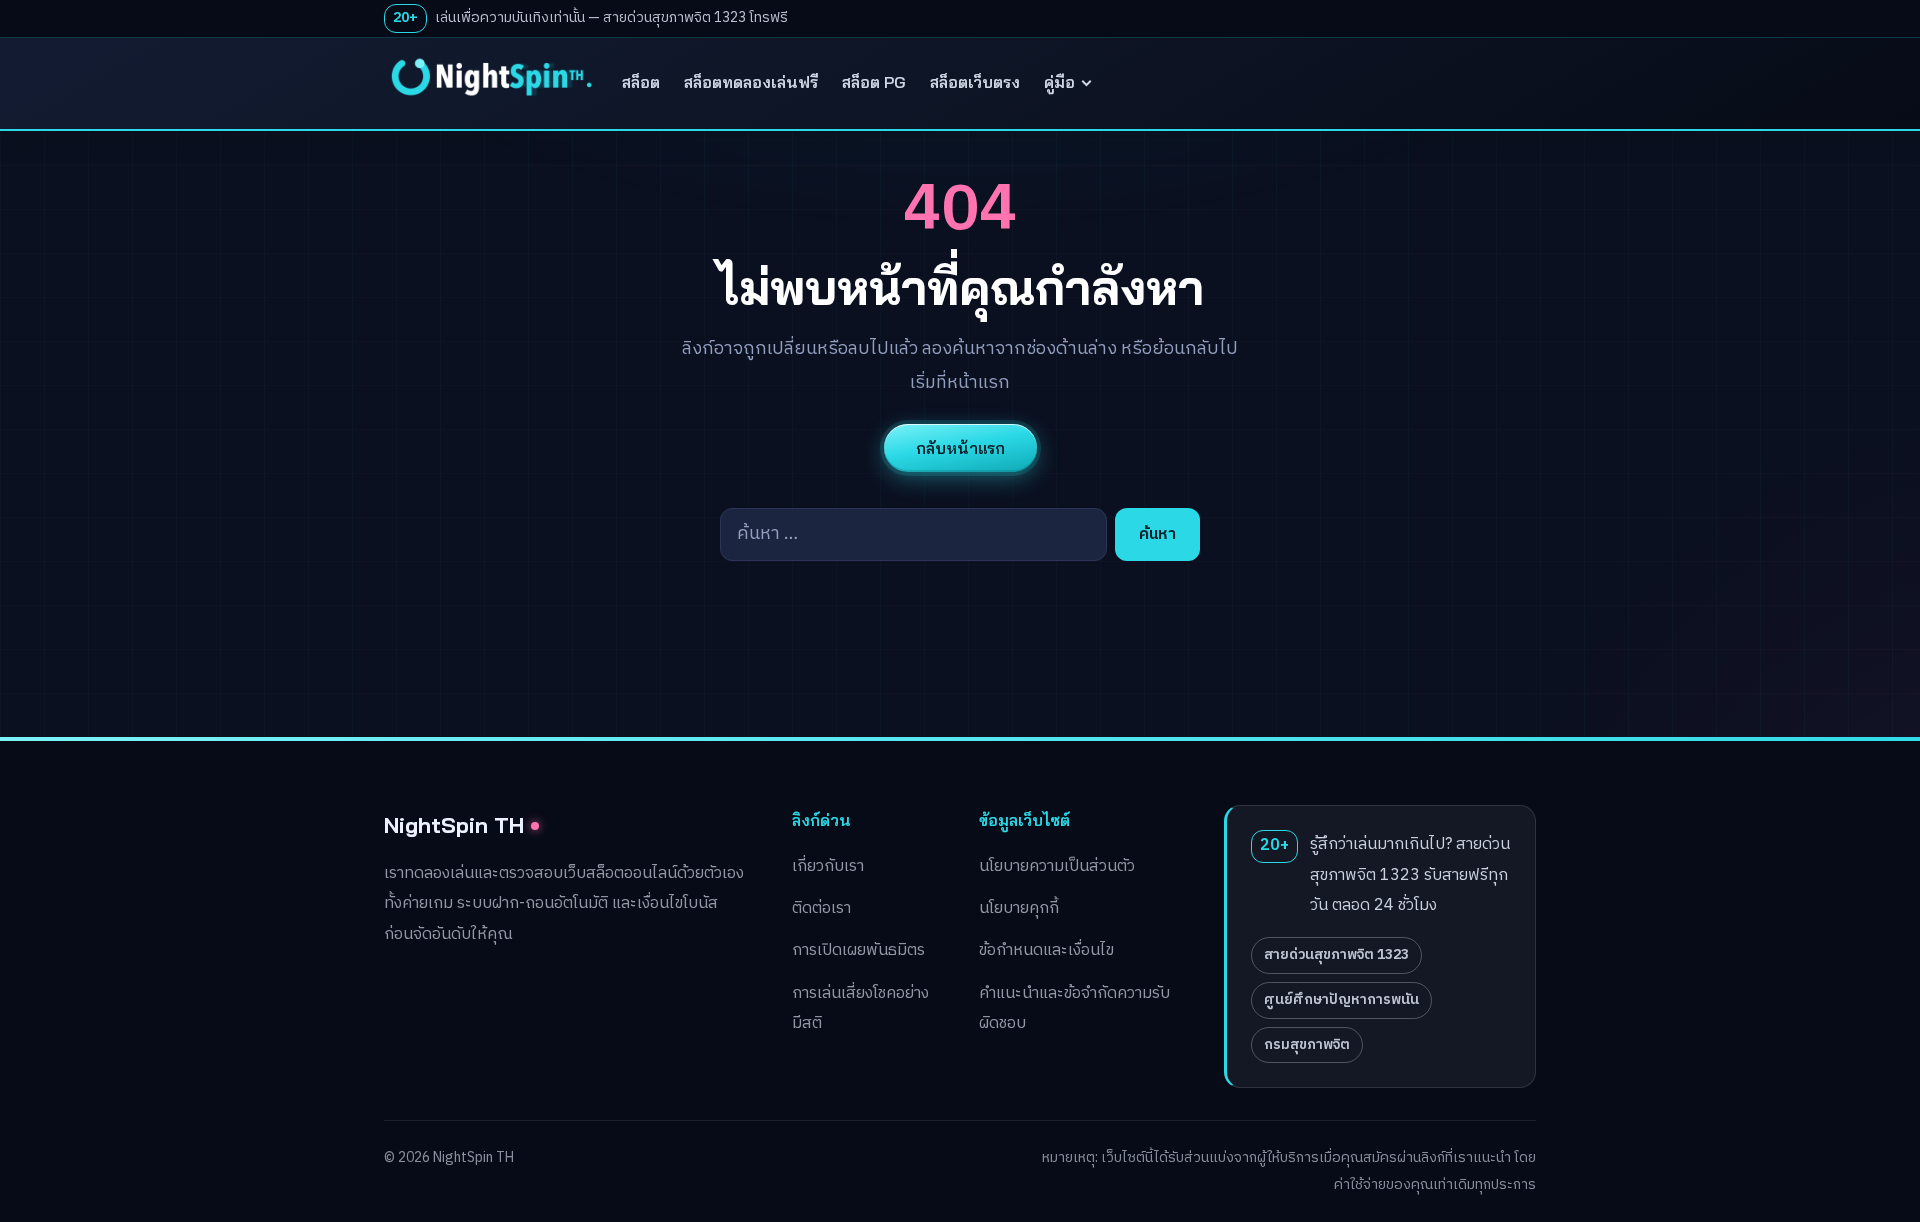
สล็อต (641, 82)
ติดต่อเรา (821, 908)
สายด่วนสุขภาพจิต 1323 (1336, 954)
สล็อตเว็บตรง (975, 82)
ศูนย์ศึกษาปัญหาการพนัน (1341, 999)
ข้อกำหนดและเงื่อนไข (1046, 950)
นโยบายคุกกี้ (1019, 908)
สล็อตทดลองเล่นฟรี (751, 82)
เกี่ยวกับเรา (828, 866)
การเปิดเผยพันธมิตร (858, 950)
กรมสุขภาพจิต (1307, 1044)
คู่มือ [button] (1059, 82)
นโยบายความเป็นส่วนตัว (1057, 866)
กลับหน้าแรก (960, 448)
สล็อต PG (874, 82)
